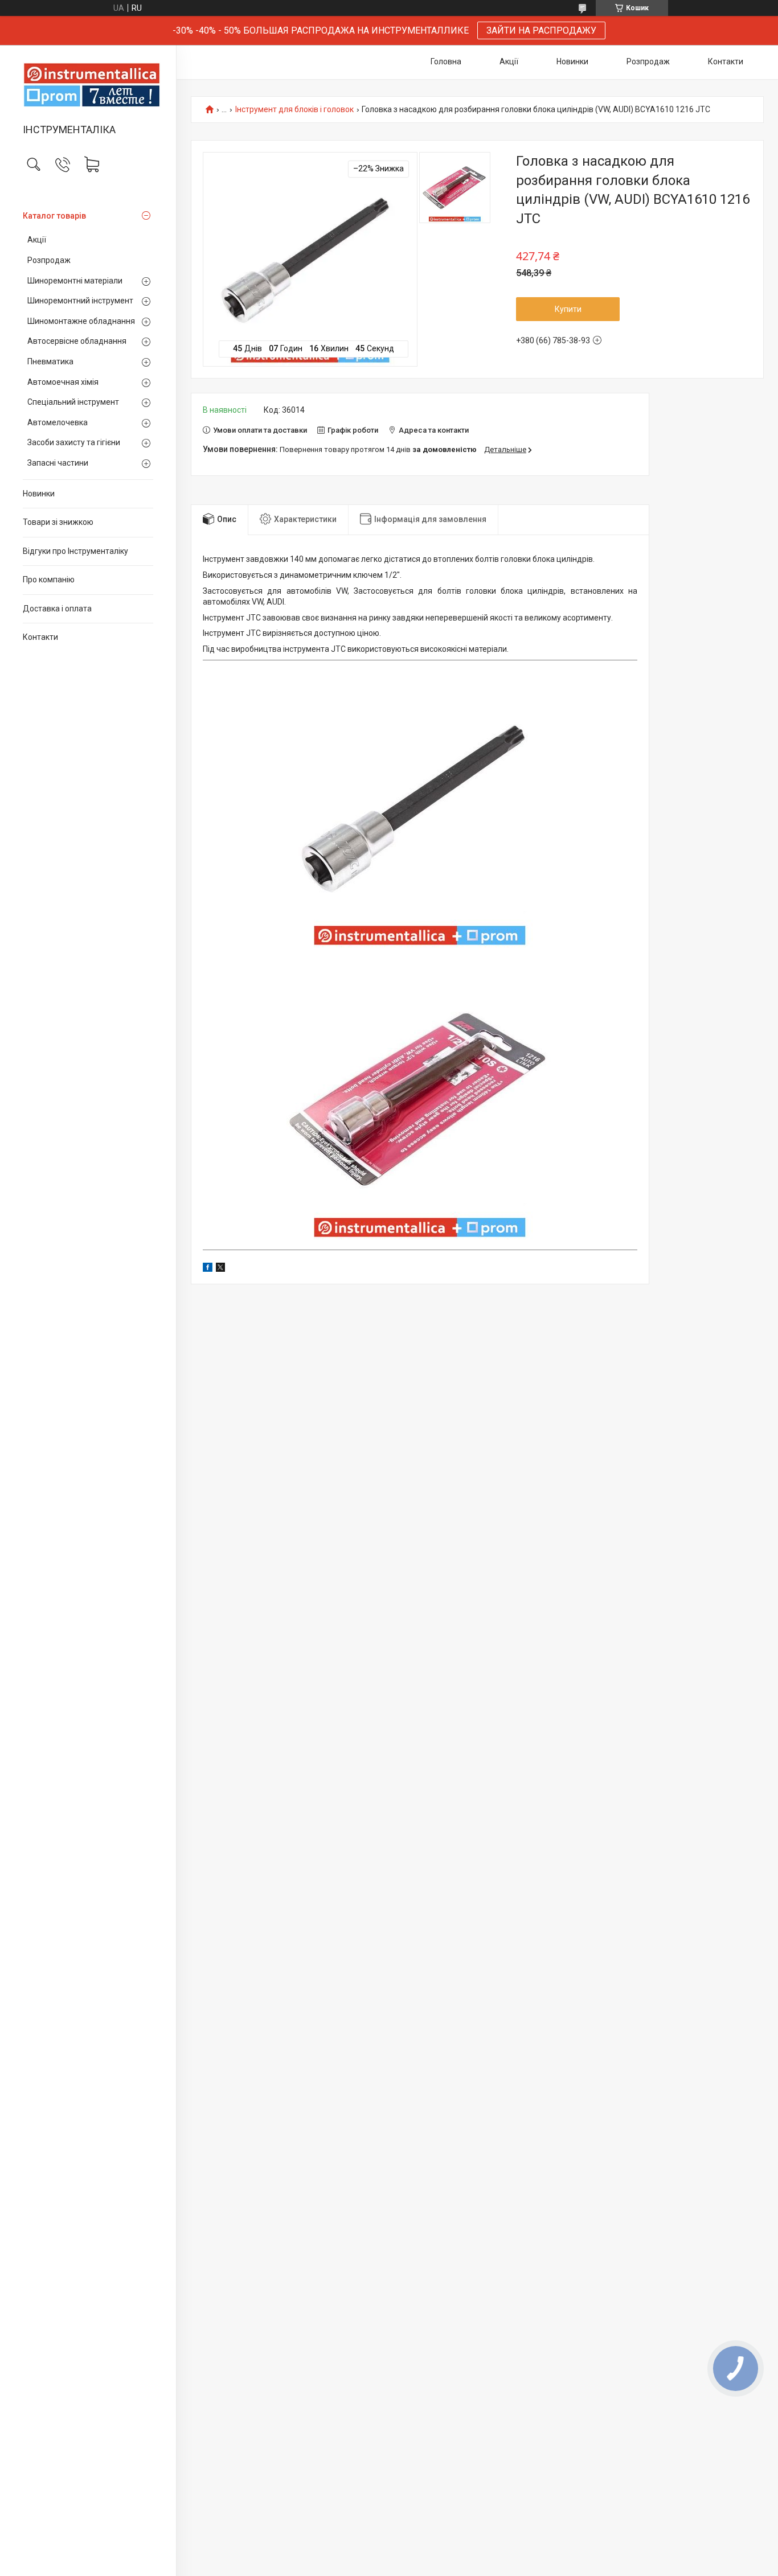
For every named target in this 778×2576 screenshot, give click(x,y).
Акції (37, 240)
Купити (568, 309)
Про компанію (49, 580)
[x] (220, 1269)
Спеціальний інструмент (73, 402)
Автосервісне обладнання (77, 341)
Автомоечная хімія (63, 382)
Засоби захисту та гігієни (74, 442)
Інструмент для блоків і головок (294, 110)
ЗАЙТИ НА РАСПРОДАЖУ (541, 30)
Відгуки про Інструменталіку (75, 551)
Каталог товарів (54, 216)
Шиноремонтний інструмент (80, 301)
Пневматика (50, 361)
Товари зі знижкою (58, 522)
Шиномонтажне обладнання (81, 321)
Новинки (39, 494)
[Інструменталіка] (88, 85)
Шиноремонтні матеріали (75, 281)
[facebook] (208, 1269)
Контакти (40, 637)
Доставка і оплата (57, 609)
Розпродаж (49, 260)
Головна (446, 61)
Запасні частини (58, 463)
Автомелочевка (58, 422)
